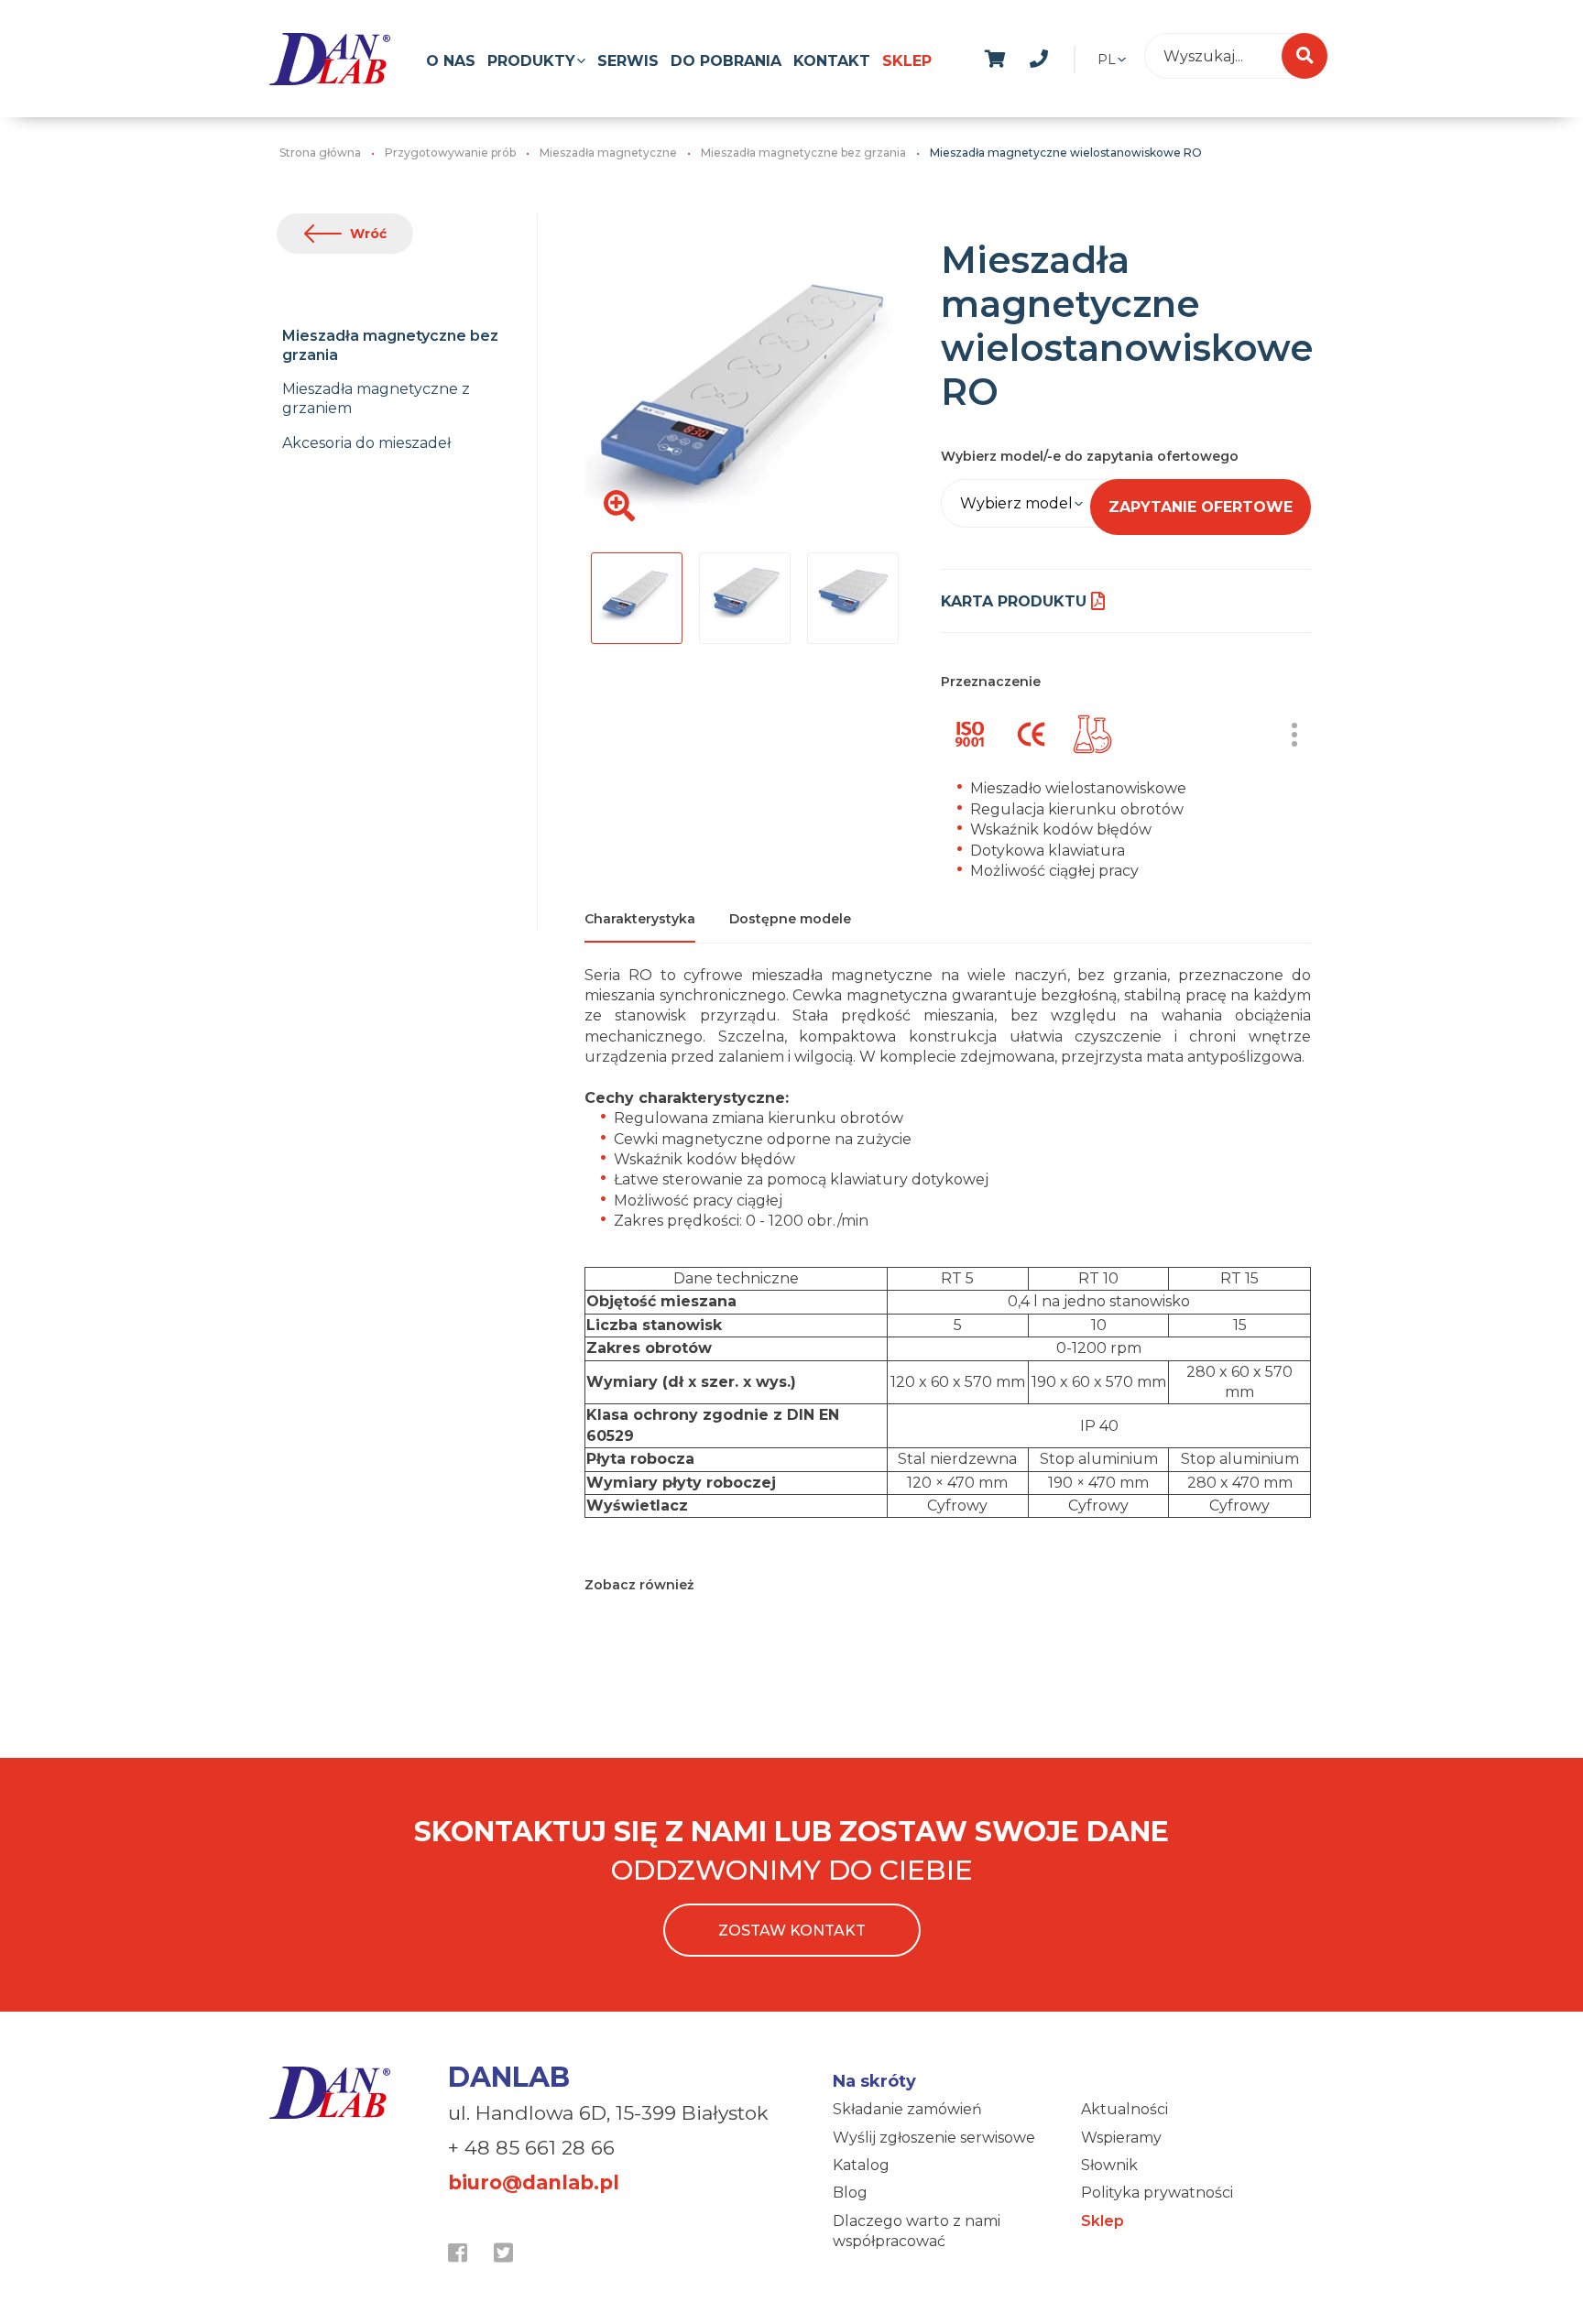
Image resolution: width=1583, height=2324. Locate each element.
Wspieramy (1121, 2138)
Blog (850, 2193)
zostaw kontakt (792, 1931)
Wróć (368, 234)
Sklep (907, 61)
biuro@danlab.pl (534, 2182)
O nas (451, 61)
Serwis (628, 61)
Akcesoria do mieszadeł (366, 443)
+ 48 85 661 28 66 (531, 2148)
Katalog (861, 2165)
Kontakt (832, 61)
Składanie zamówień (907, 2109)
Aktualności (1124, 2109)
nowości (1083, 56)
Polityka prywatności (1157, 2193)
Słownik (1109, 2165)
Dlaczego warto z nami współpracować (917, 2231)
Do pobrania (726, 61)
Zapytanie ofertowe (1201, 507)
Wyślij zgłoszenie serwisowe (934, 2138)
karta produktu (1014, 601)
